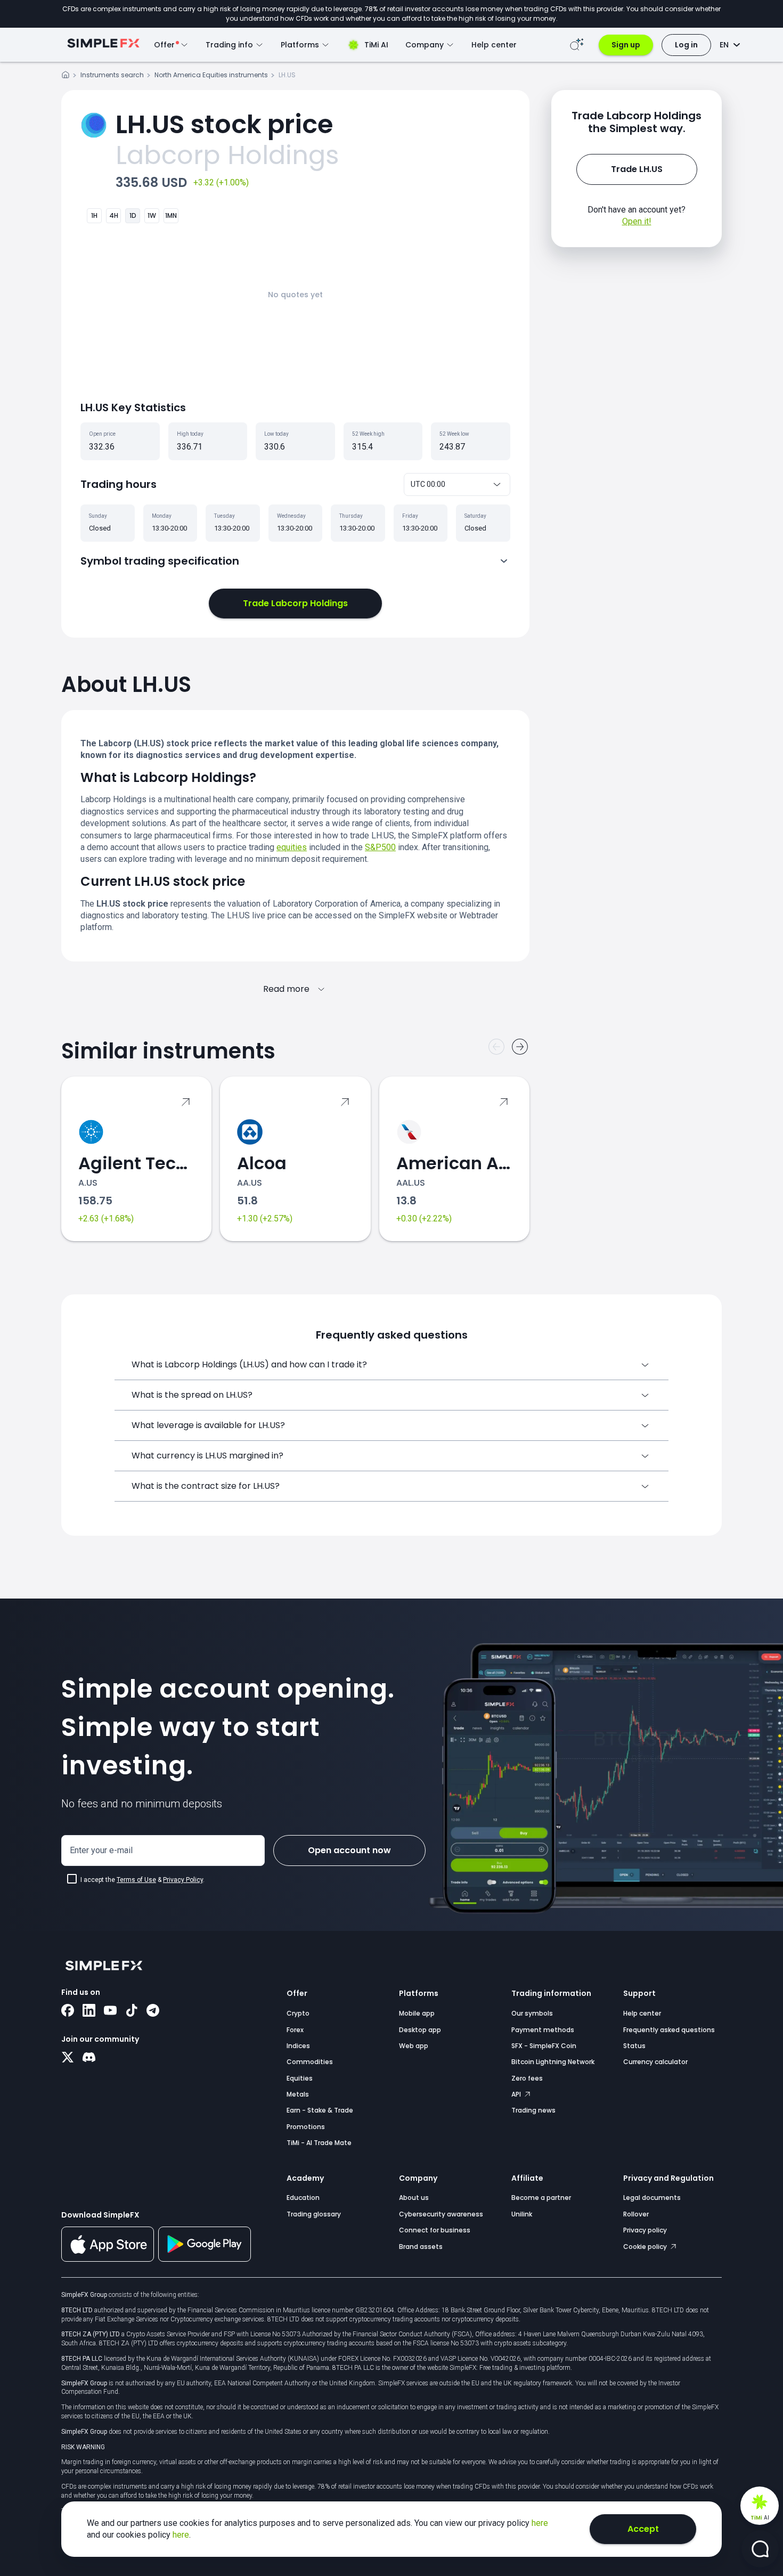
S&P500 (380, 847)
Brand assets (421, 2247)
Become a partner (541, 2198)
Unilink (522, 2214)
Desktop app (420, 2030)
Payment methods (543, 2030)
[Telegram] (153, 2011)
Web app (414, 2046)
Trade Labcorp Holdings (295, 603)
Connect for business (435, 2230)
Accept (643, 2529)
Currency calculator (655, 2062)
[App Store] (108, 2260)
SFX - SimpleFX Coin (544, 2046)
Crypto (298, 2013)
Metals (298, 2094)
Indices (298, 2046)
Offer (297, 1993)
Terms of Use (136, 1880)
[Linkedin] (89, 2011)
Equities (300, 2078)
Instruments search (112, 75)
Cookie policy (646, 2247)
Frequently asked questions (669, 2030)
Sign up (626, 45)
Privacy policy (645, 2230)
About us (414, 2198)
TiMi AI (376, 45)
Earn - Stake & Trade (320, 2110)
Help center (494, 45)
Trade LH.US (637, 169)
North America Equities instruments (211, 75)
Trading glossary (314, 2214)
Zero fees (527, 2078)
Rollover (636, 2214)
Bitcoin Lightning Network (553, 2062)
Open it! (637, 221)
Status (634, 2046)
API (517, 2094)
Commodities (310, 2062)
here (540, 2523)
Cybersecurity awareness (441, 2214)
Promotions (306, 2127)
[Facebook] (68, 2011)
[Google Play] (205, 2259)
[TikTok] (132, 2011)
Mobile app (417, 2013)
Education (303, 2198)
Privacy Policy (183, 1880)
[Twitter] (68, 2058)
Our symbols (532, 2013)
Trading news (533, 2110)
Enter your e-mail (101, 1850)
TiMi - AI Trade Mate (319, 2143)
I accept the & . (142, 1880)
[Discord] (89, 2058)
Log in (686, 45)
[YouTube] (110, 2011)
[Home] (66, 76)
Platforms (419, 1993)
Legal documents (652, 2198)
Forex (295, 2030)
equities (292, 847)
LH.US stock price (224, 124)
